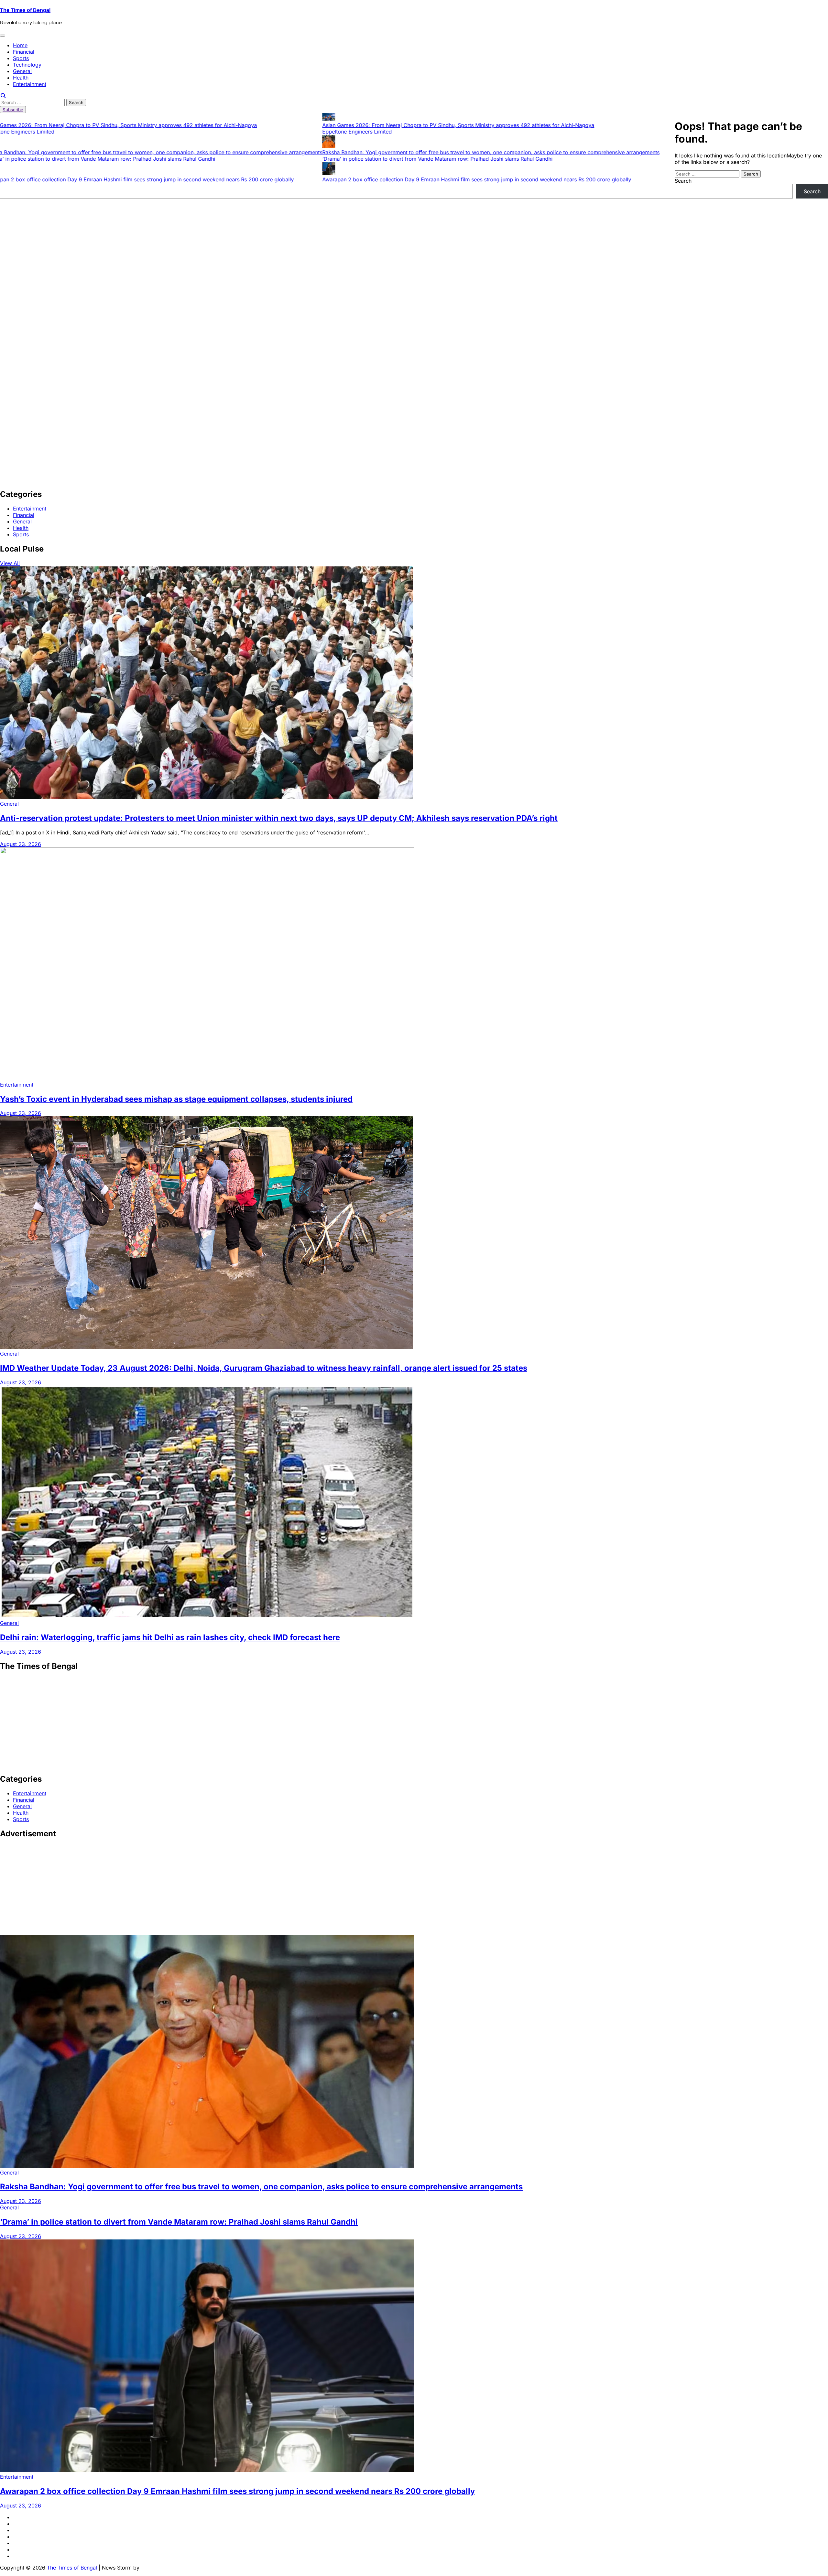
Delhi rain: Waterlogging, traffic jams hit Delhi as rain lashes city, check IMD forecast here (170, 1637)
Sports (21, 58)
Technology (27, 65)
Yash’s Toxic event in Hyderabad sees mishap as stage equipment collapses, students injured (176, 1099)
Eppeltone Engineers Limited (341, 132)
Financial (24, 52)
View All (10, 563)
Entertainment (30, 84)
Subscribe (13, 110)
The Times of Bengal (25, 10)
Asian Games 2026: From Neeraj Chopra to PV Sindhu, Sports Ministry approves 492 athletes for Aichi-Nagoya (442, 125)
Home (20, 45)
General (22, 71)
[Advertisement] (194, 244)
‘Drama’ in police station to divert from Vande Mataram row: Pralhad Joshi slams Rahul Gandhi (421, 159)
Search (683, 181)
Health (21, 78)
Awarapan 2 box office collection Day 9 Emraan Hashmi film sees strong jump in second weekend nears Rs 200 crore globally (460, 179)
